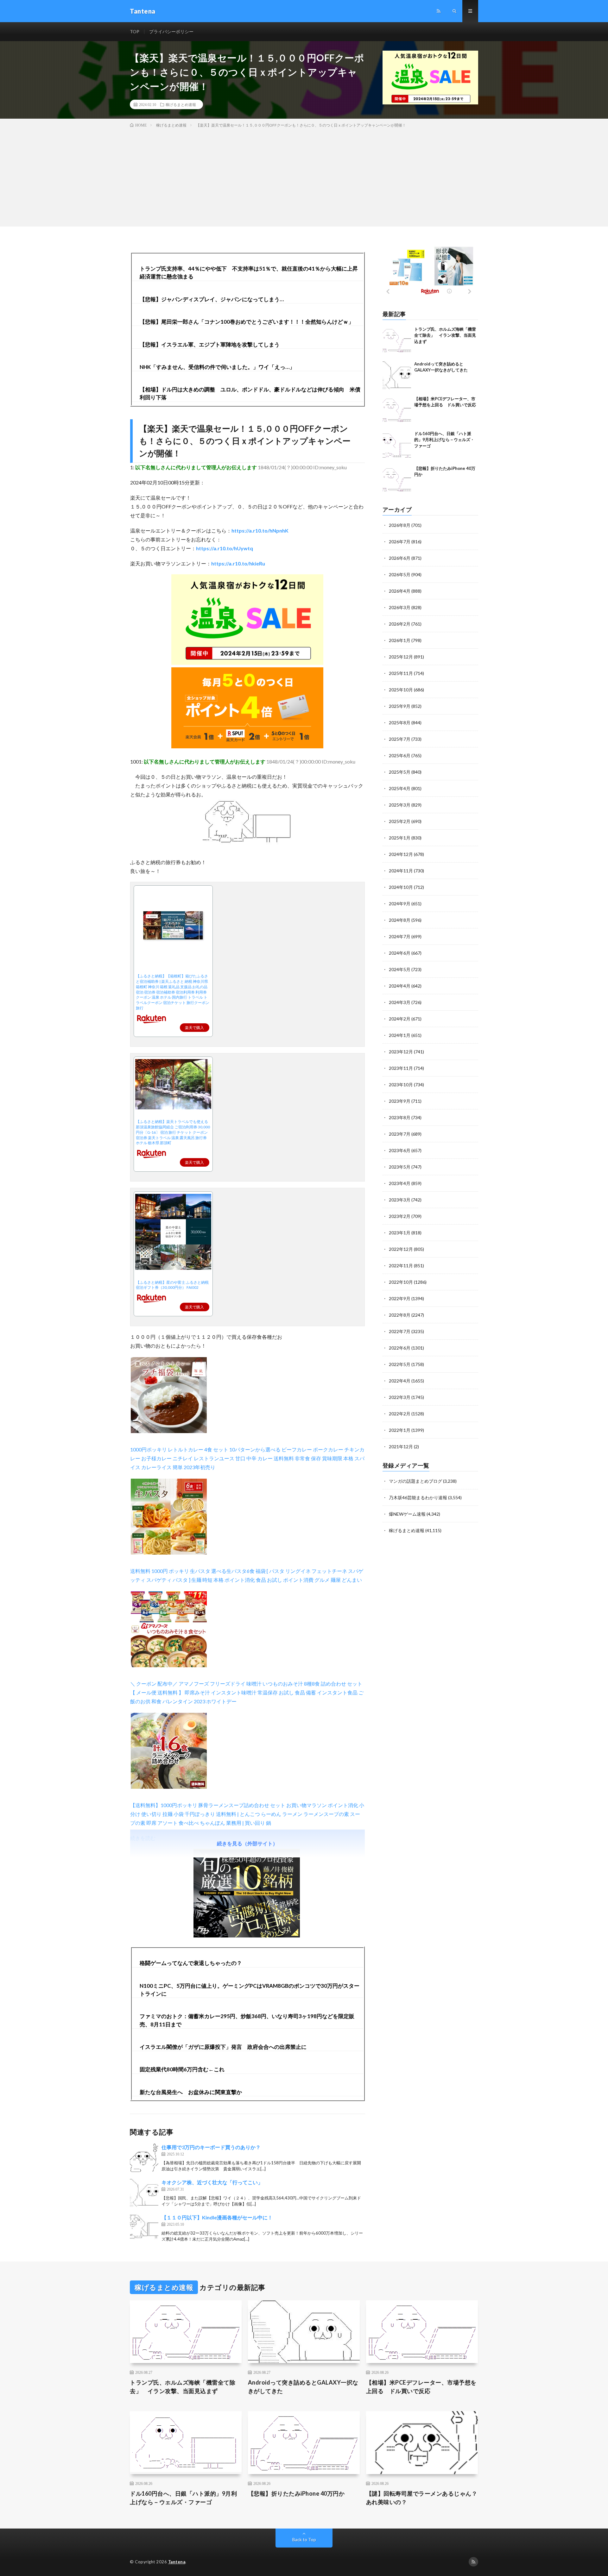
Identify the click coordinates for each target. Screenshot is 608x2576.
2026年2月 (400, 624)
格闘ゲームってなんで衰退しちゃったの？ (191, 1963)
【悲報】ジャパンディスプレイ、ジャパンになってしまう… (212, 299)
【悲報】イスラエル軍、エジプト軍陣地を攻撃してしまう (210, 344)
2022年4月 (400, 1381)
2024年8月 (400, 920)
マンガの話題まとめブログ (415, 1481)
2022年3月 (400, 1397)
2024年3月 (400, 1002)
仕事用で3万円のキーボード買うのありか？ (211, 2147)
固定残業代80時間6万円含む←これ (182, 2069)
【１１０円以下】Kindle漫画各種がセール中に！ (217, 2217)
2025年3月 (400, 805)
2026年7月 (400, 542)
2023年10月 (401, 1085)
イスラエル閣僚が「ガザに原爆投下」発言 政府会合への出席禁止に (223, 2047)
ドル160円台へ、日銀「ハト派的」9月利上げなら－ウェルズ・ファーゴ (444, 440)
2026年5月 (400, 574)
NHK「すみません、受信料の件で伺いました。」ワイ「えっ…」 (217, 367)
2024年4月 (400, 986)
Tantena (177, 2562)
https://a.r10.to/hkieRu (238, 563)
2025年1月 (400, 838)
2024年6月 (400, 953)
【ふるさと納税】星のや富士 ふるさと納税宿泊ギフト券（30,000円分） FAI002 (172, 1285)
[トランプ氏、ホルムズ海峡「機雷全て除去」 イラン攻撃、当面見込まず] (397, 340)
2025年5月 (400, 772)
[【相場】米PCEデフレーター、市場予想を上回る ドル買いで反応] (397, 410)
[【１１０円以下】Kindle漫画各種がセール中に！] (144, 2228)
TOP (135, 31)
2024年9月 (400, 904)
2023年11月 (401, 1068)
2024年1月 (400, 1035)
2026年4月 (400, 591)
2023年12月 (401, 1052)
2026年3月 (400, 607)
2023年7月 (400, 1134)
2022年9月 (400, 1298)
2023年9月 (400, 1101)
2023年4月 (400, 1183)
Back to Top (304, 2539)
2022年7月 (400, 1331)
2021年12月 (401, 1447)
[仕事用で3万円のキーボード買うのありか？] (144, 2158)
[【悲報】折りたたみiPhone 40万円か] (397, 480)
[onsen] (247, 663)
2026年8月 (400, 525)
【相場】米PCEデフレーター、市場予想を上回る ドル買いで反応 (421, 2387)
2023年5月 (400, 1167)
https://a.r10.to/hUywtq (225, 548)
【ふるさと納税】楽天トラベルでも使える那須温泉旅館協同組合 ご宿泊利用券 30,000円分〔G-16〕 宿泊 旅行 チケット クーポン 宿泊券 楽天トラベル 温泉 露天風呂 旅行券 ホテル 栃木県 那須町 (173, 1132)
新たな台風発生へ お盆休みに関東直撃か (191, 2092)
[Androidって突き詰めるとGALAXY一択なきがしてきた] (397, 375)
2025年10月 (401, 690)
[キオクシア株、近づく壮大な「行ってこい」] (144, 2193)
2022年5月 (400, 1364)
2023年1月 (400, 1233)
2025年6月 (400, 755)
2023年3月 (400, 1200)
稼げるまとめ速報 (181, 104)
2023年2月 (400, 1216)
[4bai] (247, 746)
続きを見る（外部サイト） (247, 1843)
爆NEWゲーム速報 (407, 1514)
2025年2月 (400, 821)
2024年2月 (400, 1019)
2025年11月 (401, 673)
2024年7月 (400, 936)
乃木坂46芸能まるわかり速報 (418, 1497)
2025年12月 (401, 657)
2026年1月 (400, 640)
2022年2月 (400, 1414)
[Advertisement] (304, 176)
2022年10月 (401, 1282)
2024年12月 (401, 854)
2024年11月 (401, 871)
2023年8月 (400, 1117)
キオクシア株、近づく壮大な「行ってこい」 (212, 2182)
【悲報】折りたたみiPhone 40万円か (296, 2493)
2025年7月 (400, 739)
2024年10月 (401, 887)
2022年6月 (400, 1348)
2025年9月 (400, 706)
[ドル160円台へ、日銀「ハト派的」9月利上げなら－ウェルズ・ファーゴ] (397, 445)
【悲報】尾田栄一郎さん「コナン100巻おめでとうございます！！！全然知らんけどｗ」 (247, 322)
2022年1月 (400, 1430)
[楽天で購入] (173, 1019)
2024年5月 (400, 969)
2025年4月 (400, 788)
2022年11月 (401, 1266)
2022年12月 (401, 1249)
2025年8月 (400, 723)
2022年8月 (400, 1315)
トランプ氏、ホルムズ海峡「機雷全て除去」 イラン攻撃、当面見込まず (445, 335)
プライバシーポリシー (171, 31)
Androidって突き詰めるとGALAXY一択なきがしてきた (303, 2387)
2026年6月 (400, 558)
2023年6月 (400, 1150)
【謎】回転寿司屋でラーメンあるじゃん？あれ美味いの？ (422, 2498)
